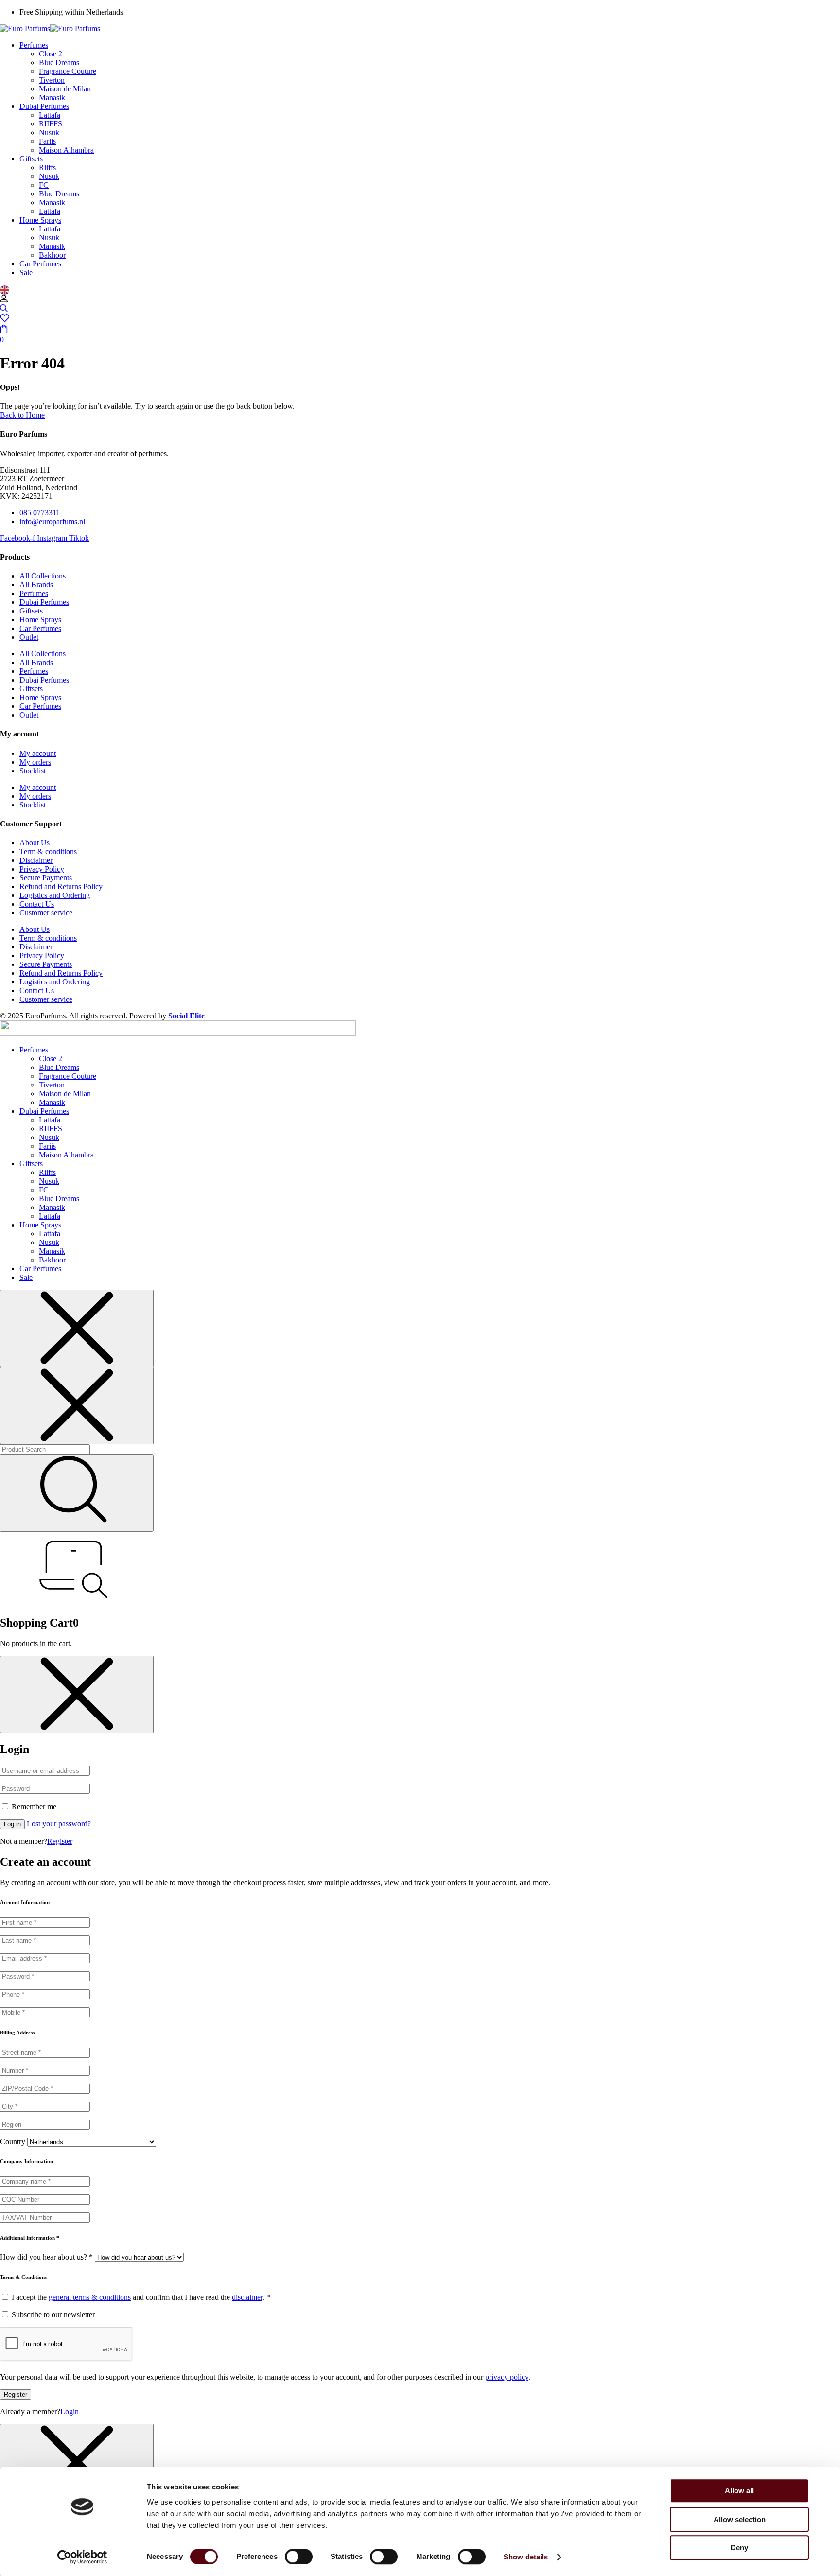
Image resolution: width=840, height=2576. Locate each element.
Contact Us (37, 904)
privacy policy (507, 2377)
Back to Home (22, 415)
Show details (526, 2557)
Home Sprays (40, 620)
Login (70, 2411)
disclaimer (247, 2297)
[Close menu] (77, 1328)
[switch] (299, 2557)
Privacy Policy (42, 869)
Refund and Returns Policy (61, 886)
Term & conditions (48, 851)
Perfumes (34, 593)
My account (38, 753)
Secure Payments (46, 878)
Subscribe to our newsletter (52, 2315)
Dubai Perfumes (44, 602)
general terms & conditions (90, 2297)
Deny (739, 2548)
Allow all (739, 2491)
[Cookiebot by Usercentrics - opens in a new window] (82, 2557)
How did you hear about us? (46, 2257)
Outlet (29, 637)
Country (13, 2142)
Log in (12, 1824)
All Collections (43, 576)
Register (60, 1841)
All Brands (36, 585)
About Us (35, 843)
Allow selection (740, 2519)
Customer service (46, 913)
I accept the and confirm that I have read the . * (140, 2297)
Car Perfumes (40, 628)
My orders (35, 762)
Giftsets (31, 611)
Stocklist (33, 771)
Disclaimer (36, 860)
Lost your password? (59, 1824)
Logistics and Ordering (55, 895)
